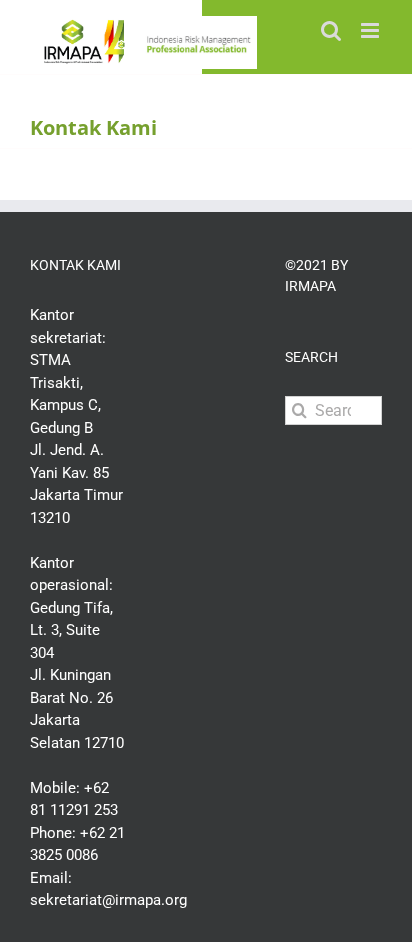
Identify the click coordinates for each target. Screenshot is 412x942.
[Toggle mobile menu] (371, 30)
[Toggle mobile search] (331, 30)
